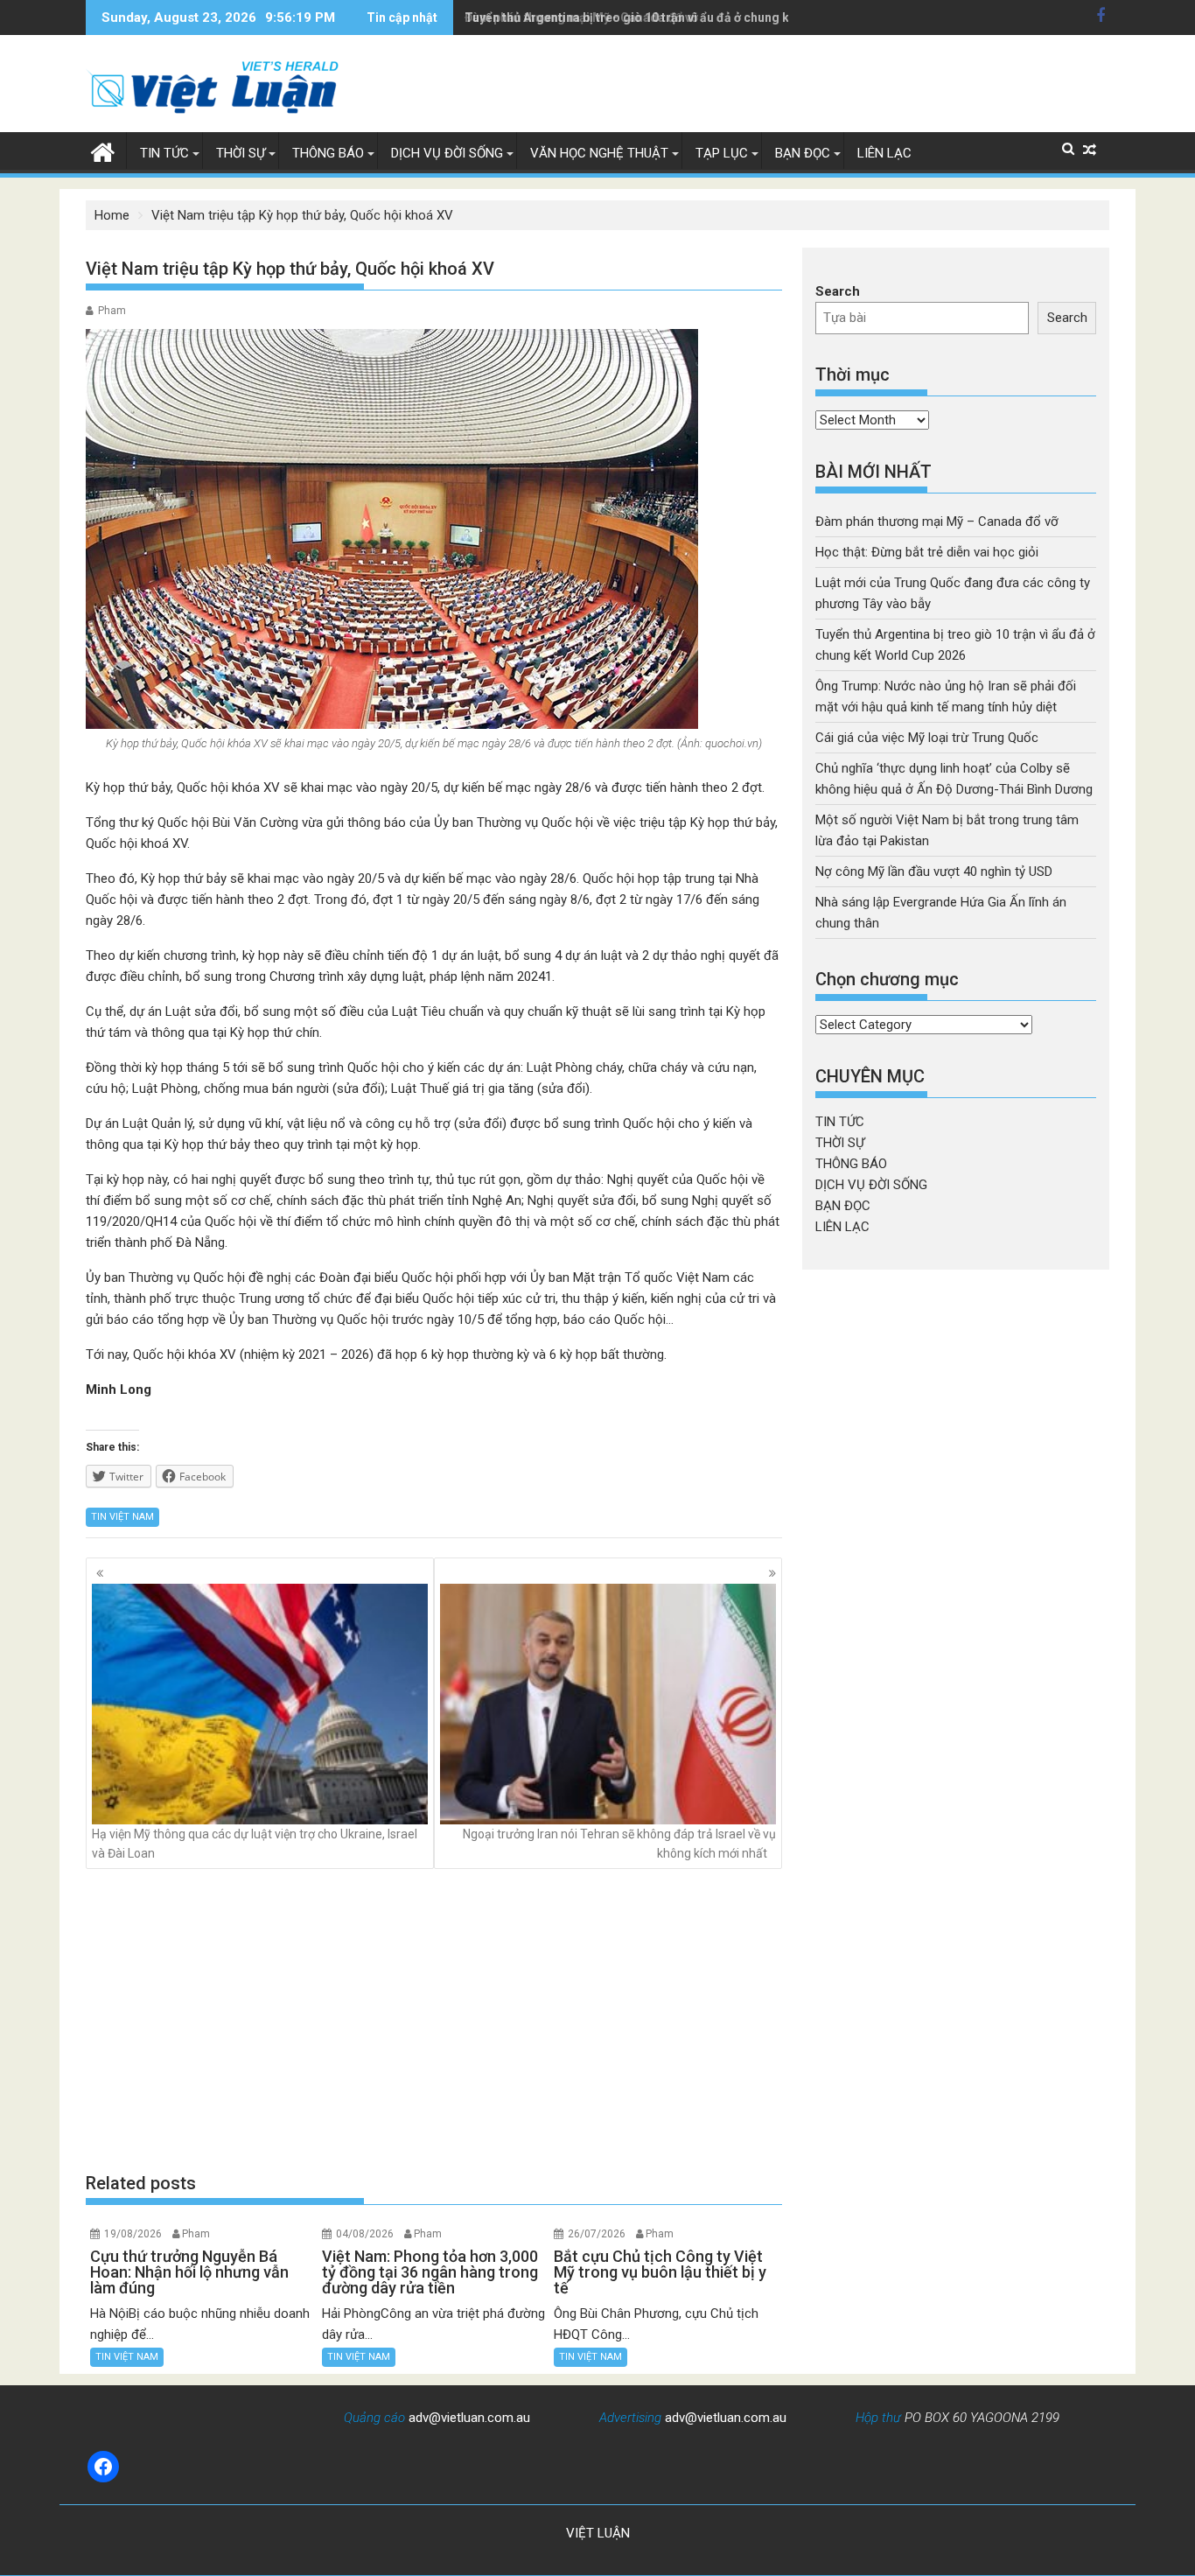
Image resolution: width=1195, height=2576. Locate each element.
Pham (112, 311)
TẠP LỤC (722, 153)
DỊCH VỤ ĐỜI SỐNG (447, 153)
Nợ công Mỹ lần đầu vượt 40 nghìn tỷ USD (934, 871)
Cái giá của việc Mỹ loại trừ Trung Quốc (927, 738)
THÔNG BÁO (328, 153)
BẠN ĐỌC (803, 153)
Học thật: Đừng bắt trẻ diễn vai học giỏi (927, 552)
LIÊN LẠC (884, 153)
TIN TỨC (164, 153)
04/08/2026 (365, 2234)
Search (838, 291)
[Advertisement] (434, 2020)
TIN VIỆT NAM (122, 1517)
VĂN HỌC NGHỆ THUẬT (599, 153)
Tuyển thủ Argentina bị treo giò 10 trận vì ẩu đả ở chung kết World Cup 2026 (679, 17)
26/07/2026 (597, 2234)
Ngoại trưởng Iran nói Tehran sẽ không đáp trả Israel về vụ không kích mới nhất (619, 1844)
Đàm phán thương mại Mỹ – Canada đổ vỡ (937, 521)
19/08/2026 (133, 2234)
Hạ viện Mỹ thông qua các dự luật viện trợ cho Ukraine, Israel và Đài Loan (255, 1844)
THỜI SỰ (241, 153)
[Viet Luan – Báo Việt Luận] (103, 150)
